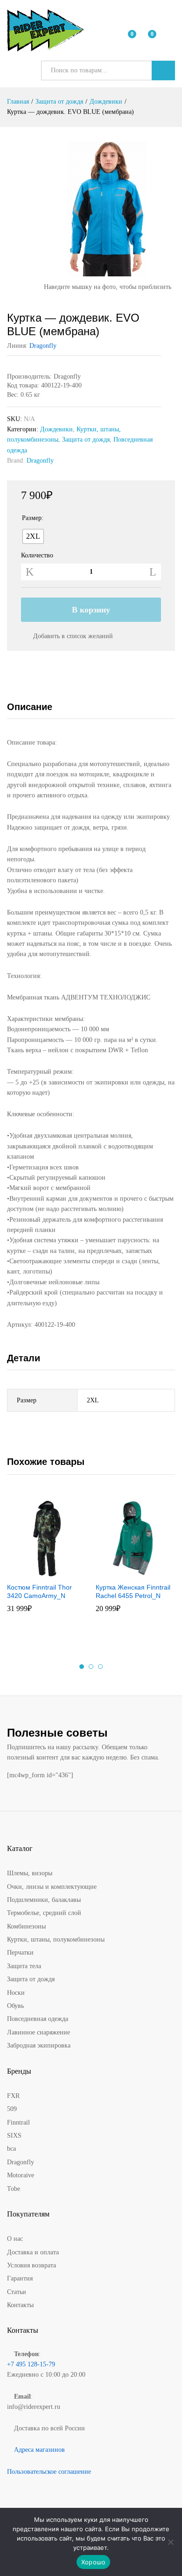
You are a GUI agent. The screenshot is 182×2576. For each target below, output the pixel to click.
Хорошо (94, 2562)
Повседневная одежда (38, 2019)
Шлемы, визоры (30, 1873)
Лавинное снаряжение (38, 2032)
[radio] (33, 536)
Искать (163, 70)
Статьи (17, 2292)
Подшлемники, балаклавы (44, 1900)
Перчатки (20, 1953)
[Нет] (170, 2542)
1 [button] (82, 1667)
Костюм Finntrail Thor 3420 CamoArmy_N (39, 1591)
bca (11, 2149)
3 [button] (100, 1667)
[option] (47, 1560)
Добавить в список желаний (73, 636)
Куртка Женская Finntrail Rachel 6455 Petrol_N (133, 1591)
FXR (13, 2096)
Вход (169, 37)
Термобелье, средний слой (44, 1913)
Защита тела (24, 1966)
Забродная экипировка (39, 2045)
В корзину (91, 610)
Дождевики (56, 429)
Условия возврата (31, 2265)
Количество (37, 556)
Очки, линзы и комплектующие (52, 1887)
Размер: (33, 518)
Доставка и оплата (33, 2252)
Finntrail (18, 2122)
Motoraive (21, 2175)
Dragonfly (43, 346)
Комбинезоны (26, 1926)
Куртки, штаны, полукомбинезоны (56, 1939)
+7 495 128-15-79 (31, 2364)
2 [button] (91, 1667)
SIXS (14, 2136)
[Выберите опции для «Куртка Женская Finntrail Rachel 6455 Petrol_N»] (123, 1572)
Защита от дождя (86, 440)
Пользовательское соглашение (49, 2472)
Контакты (20, 2305)
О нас (15, 2239)
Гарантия (20, 2278)
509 (12, 2109)
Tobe (14, 2189)
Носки (16, 1993)
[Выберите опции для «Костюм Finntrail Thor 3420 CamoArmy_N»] (35, 1572)
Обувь (15, 2006)
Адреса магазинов (39, 2450)
